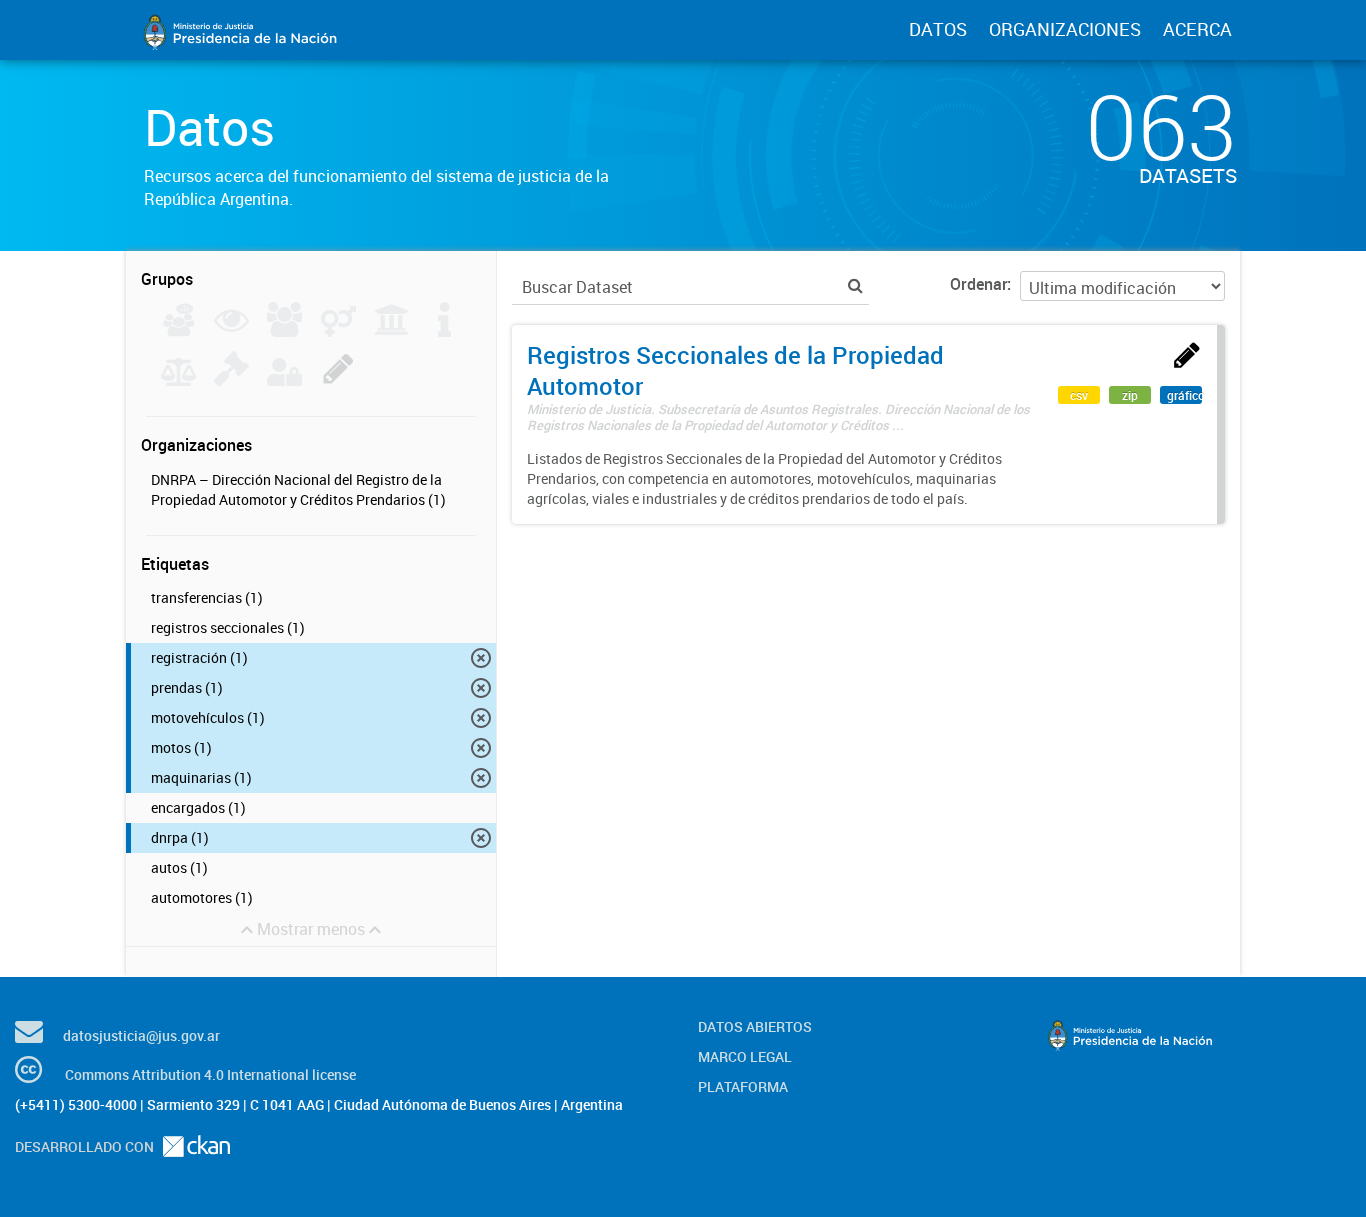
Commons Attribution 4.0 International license (210, 1074)
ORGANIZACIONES (1065, 29)
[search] (855, 285)
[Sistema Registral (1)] (338, 380)
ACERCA (1197, 29)
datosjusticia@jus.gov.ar (141, 1035)
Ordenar (978, 284)
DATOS (938, 29)
